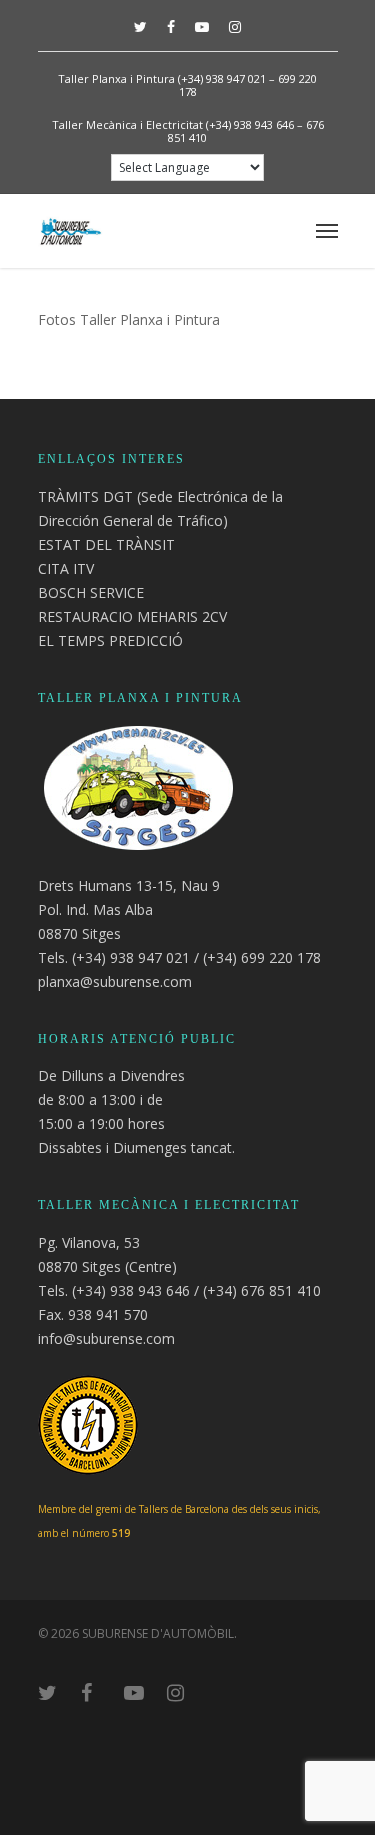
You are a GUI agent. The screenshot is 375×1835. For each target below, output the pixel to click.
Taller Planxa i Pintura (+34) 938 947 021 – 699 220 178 (187, 85)
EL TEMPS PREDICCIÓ (110, 640)
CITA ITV (66, 568)
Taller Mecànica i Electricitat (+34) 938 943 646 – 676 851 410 (188, 131)
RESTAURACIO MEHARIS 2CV (132, 616)
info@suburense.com (106, 1338)
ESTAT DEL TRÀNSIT (106, 544)
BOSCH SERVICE (91, 592)
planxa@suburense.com (115, 981)
